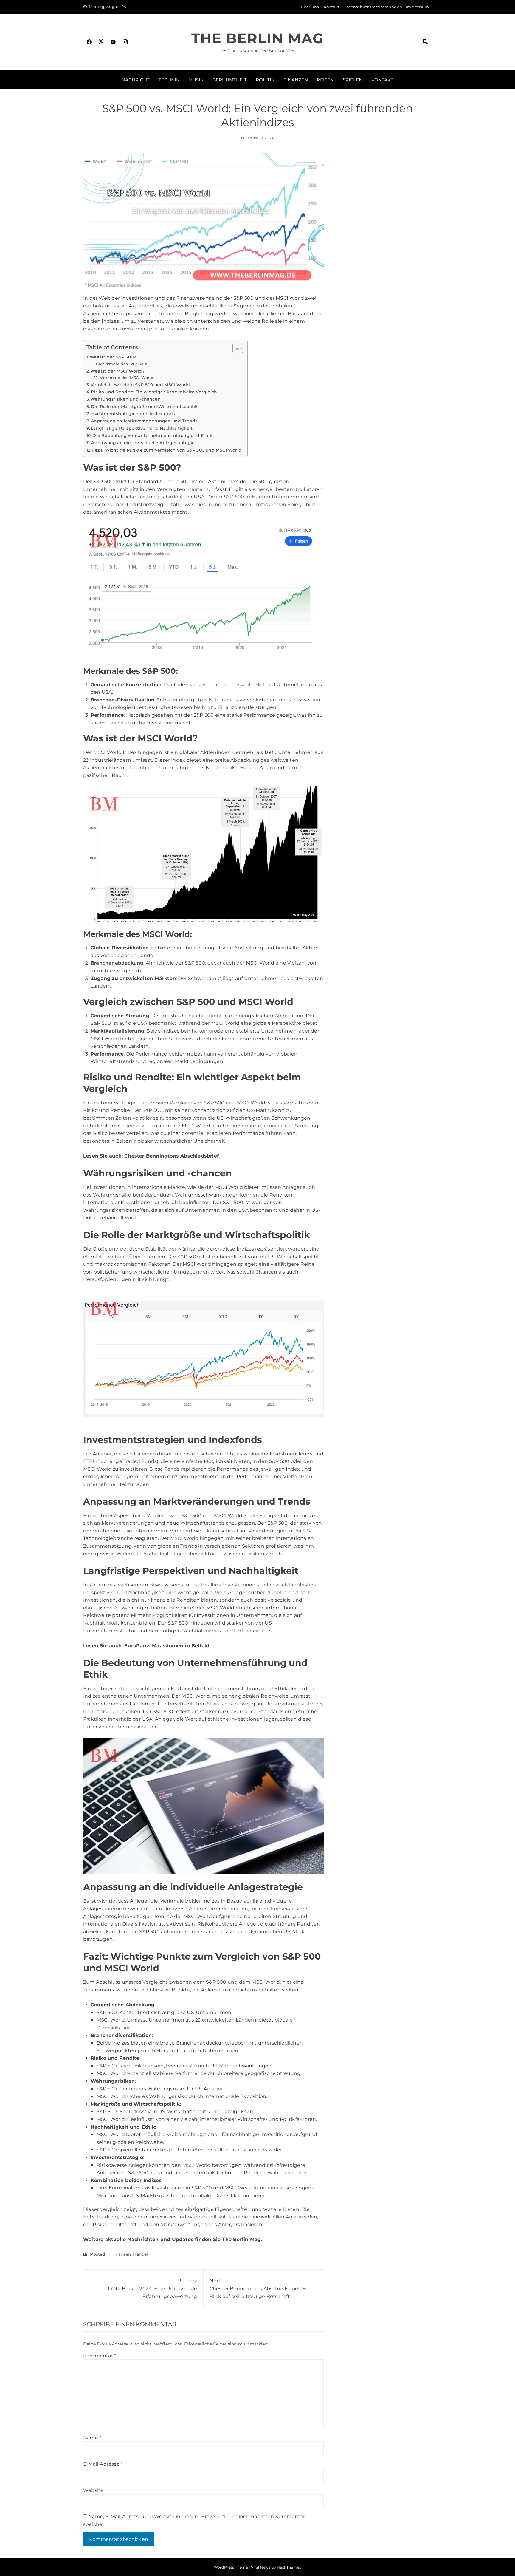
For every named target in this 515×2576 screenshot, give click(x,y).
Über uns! (310, 7)
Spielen (353, 80)
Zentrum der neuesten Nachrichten (257, 50)
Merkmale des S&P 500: (123, 364)
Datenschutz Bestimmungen (373, 7)
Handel (140, 2254)
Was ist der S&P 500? (113, 357)
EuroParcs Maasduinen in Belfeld (167, 1646)
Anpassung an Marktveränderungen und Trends (144, 421)
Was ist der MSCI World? (118, 371)
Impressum (417, 7)
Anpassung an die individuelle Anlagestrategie (143, 443)
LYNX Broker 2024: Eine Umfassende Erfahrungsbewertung (153, 2288)
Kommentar (100, 2356)
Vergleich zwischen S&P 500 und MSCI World (140, 385)
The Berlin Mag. (242, 2239)
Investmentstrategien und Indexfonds (133, 414)
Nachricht (136, 80)
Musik (196, 80)
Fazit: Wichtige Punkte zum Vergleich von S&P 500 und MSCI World (167, 450)
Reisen (325, 80)
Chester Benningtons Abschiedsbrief (172, 1156)
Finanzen (296, 80)
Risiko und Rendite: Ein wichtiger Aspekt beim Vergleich (154, 392)
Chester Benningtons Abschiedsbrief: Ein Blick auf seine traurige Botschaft (260, 2288)
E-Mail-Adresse (103, 2464)
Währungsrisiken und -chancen (126, 399)
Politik (265, 80)
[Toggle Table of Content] (235, 348)
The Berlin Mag (257, 38)
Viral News (261, 2567)
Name (92, 2438)
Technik (169, 80)
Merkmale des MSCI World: (127, 378)
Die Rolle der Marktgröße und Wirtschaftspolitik (144, 407)
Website (93, 2490)
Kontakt (332, 7)
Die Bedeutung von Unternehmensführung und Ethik (152, 435)
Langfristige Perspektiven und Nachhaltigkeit (142, 428)
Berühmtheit (230, 80)
